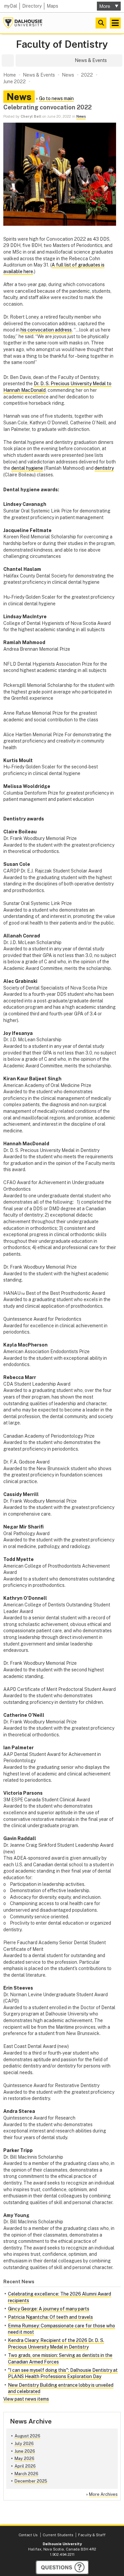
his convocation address (46, 330)
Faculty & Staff (92, 2535)
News (81, 116)
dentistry (104, 468)
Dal (11, 6)
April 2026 (25, 2466)
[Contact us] (62, 2567)
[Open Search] (101, 23)
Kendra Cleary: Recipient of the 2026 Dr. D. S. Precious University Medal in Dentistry (56, 2344)
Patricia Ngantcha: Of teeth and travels (50, 2317)
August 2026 (27, 2436)
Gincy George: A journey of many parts (49, 2309)
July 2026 (24, 2444)
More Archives (103, 2494)
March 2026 (26, 2474)
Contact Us (28, 2535)
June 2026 (25, 2451)
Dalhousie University (23, 23)
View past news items (26, 2399)
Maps (52, 6)
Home (10, 75)
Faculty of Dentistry (62, 44)
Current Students (58, 2535)
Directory (32, 6)
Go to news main (56, 98)
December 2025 (31, 2481)
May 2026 (24, 2458)
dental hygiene (27, 468)
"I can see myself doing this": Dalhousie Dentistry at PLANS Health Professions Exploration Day (63, 2373)
